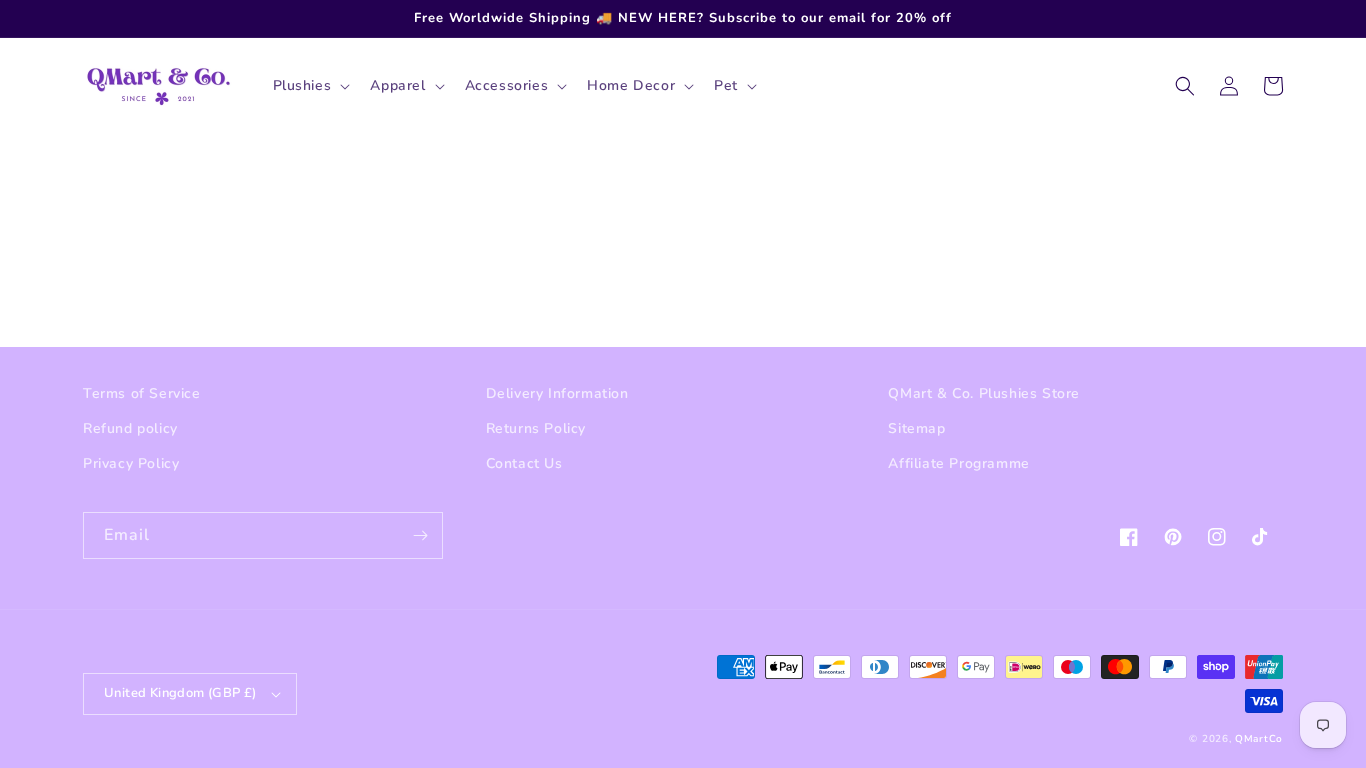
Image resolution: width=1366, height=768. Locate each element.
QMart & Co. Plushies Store (984, 393)
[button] (310, 86)
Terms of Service (142, 393)
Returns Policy (536, 428)
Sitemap (916, 428)
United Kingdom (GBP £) (180, 693)
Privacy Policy (131, 463)
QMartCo (1259, 739)
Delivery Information (557, 393)
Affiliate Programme (958, 463)
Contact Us (524, 463)
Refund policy (130, 428)
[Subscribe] (420, 535)
